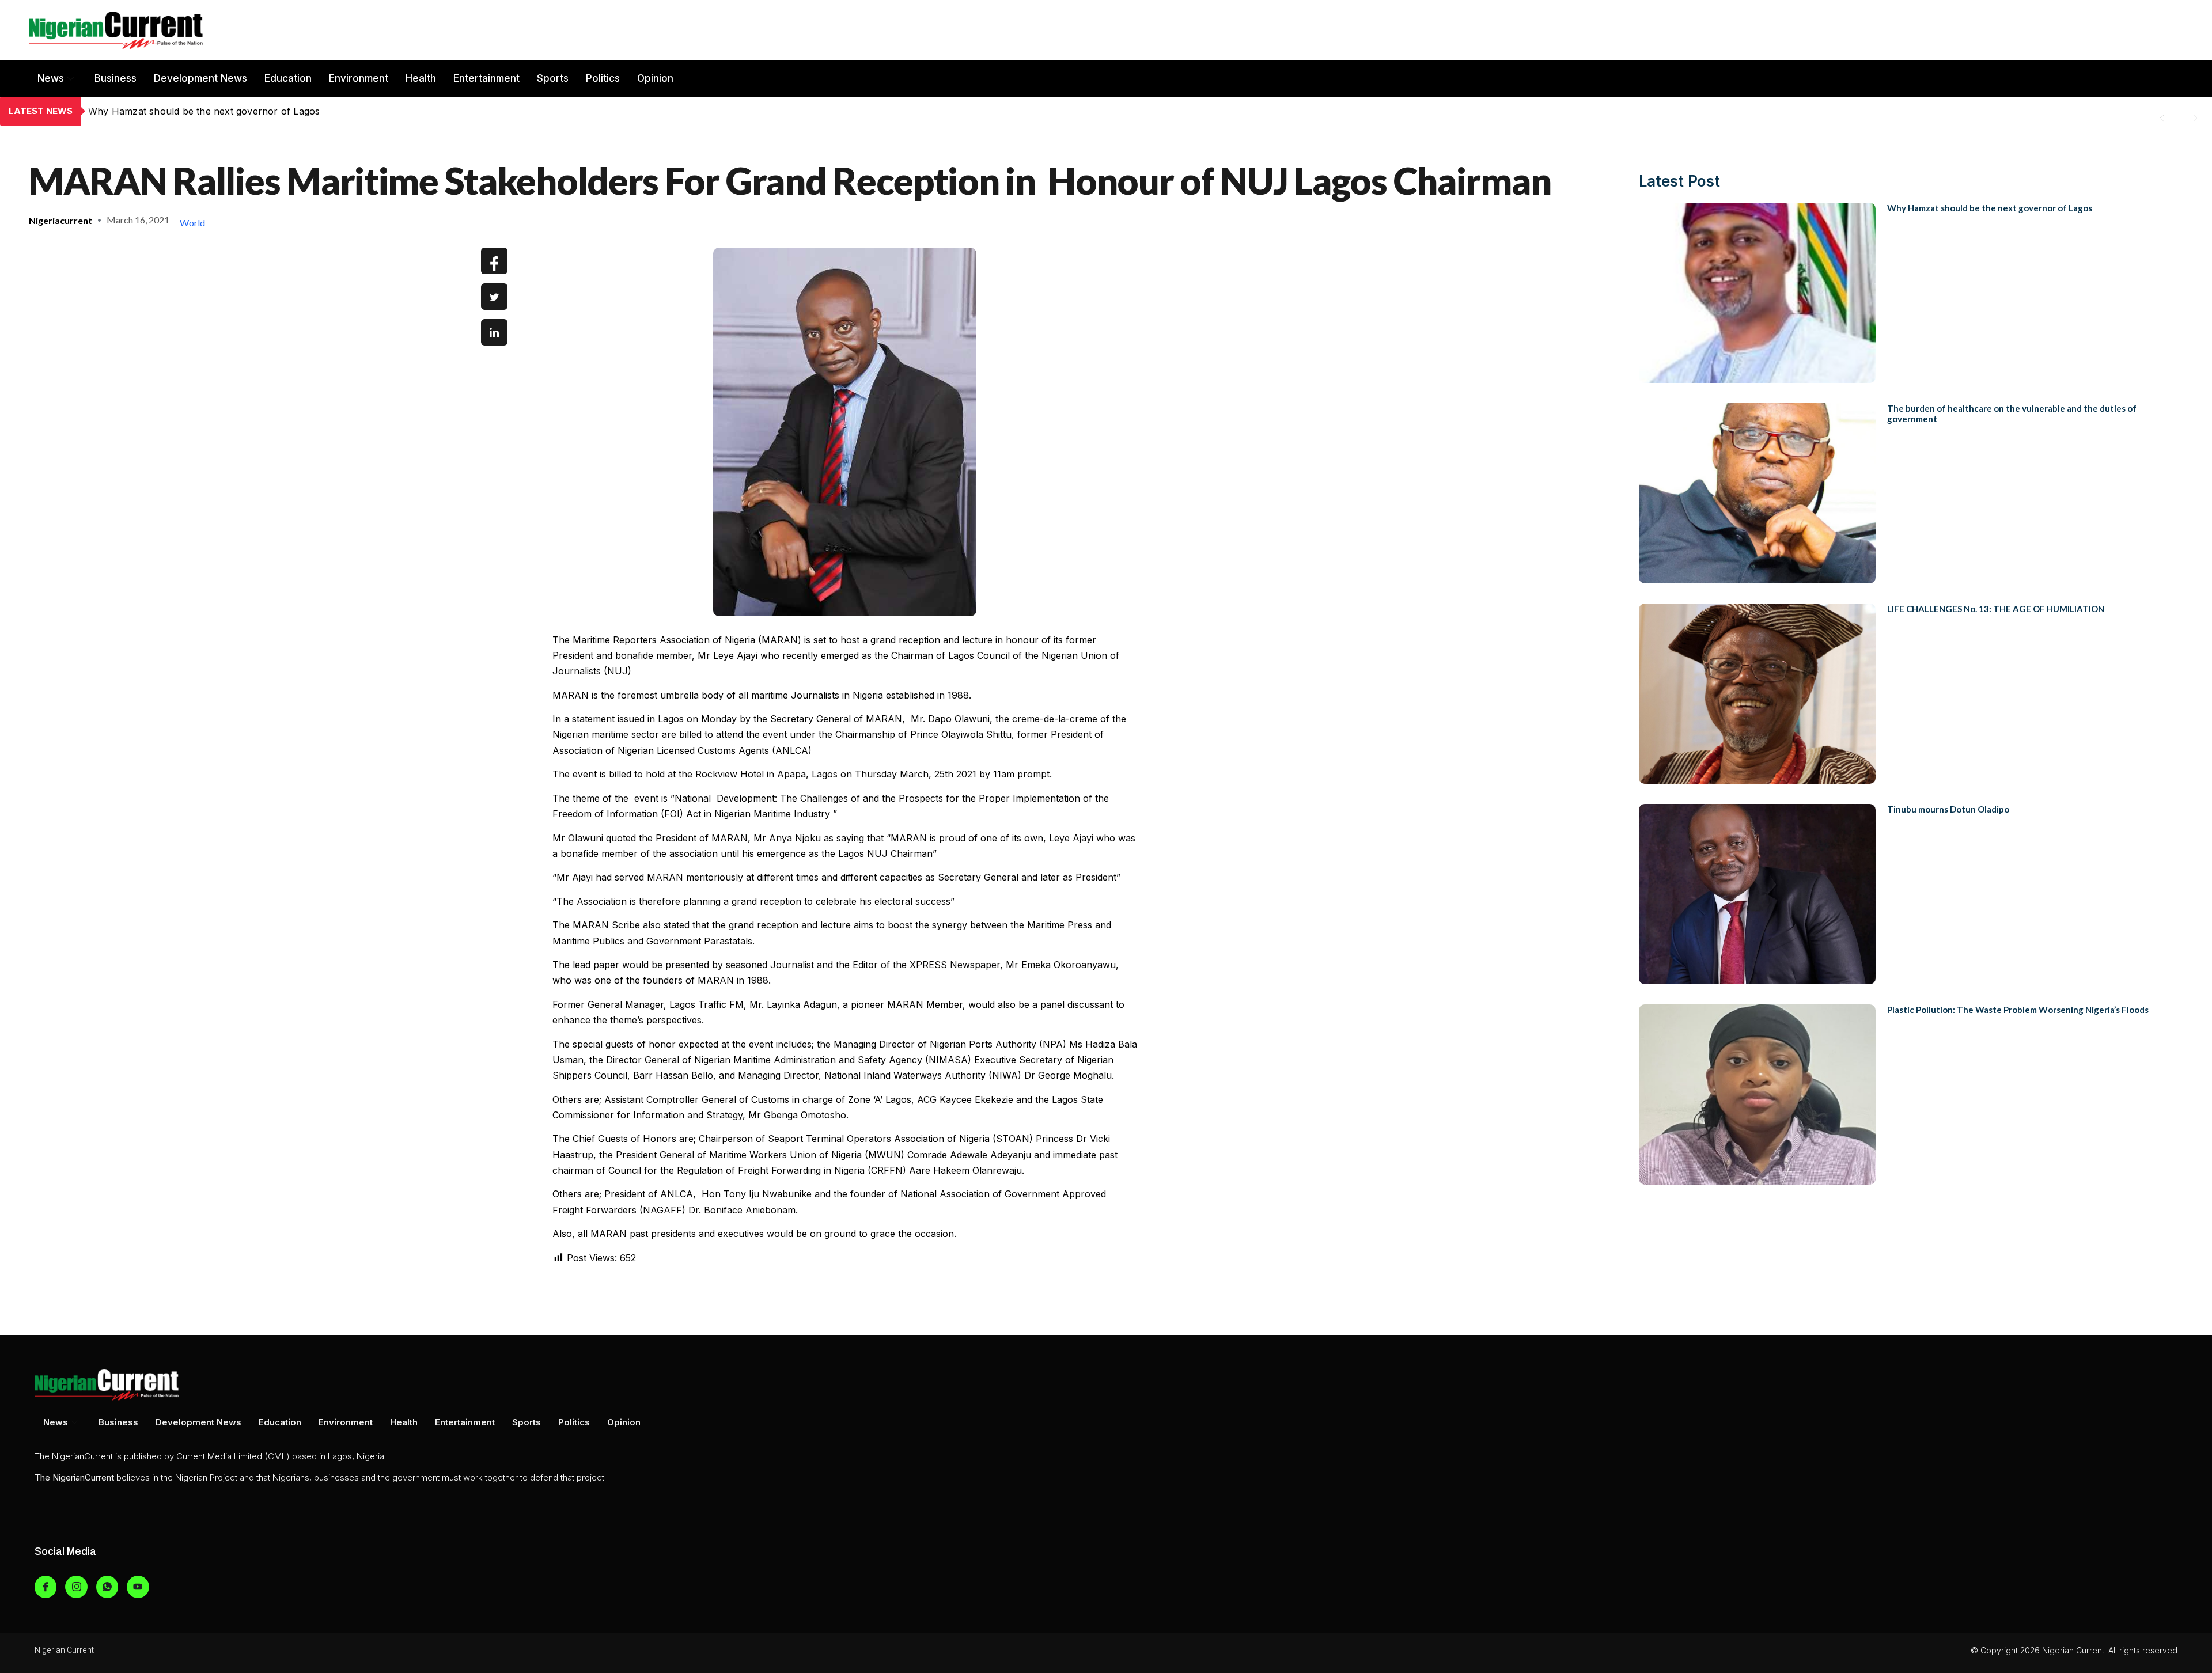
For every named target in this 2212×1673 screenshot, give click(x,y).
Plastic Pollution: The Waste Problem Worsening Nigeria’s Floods (2018, 1010)
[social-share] (494, 261)
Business (115, 78)
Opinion (655, 78)
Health (421, 78)
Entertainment (486, 78)
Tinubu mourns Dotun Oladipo (1948, 809)
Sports (553, 78)
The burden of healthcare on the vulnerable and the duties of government (255, 111)
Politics (603, 78)
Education (288, 78)
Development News (200, 78)
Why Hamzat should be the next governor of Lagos (1990, 208)
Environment (359, 78)
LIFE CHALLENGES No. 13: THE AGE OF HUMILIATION (1996, 609)
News (51, 78)
